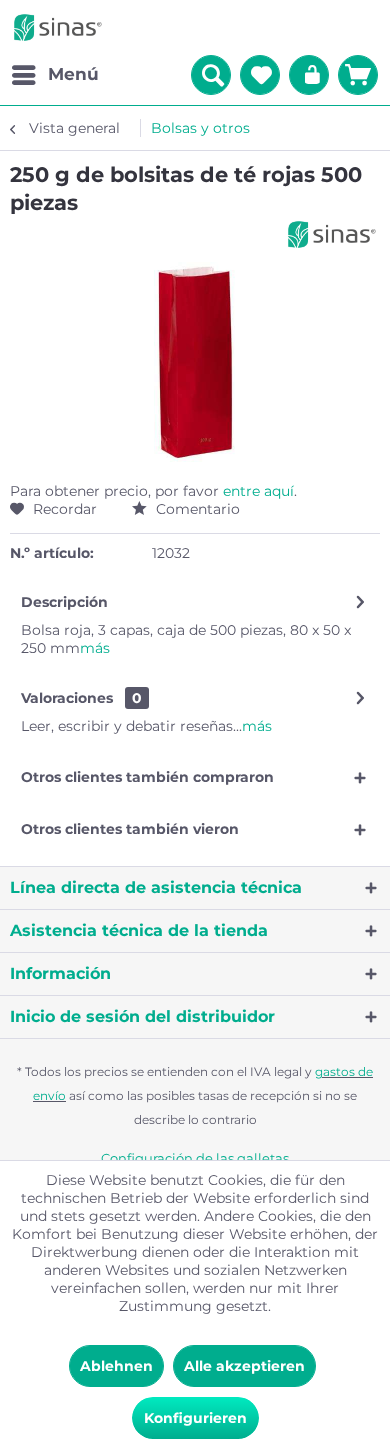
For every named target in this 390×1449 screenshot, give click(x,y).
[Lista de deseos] (260, 75)
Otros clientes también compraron (147, 777)
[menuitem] (54, 75)
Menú (73, 74)
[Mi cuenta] (309, 75)
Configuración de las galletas (195, 1158)
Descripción (64, 602)
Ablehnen (116, 1366)
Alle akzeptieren (244, 1366)
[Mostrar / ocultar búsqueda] (211, 75)
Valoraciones (67, 698)
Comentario (196, 509)
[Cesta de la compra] (358, 75)
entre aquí (258, 491)
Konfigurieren (195, 1418)
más (95, 648)
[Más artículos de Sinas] (332, 234)
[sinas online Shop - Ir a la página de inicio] (58, 27)
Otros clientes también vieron (130, 829)
